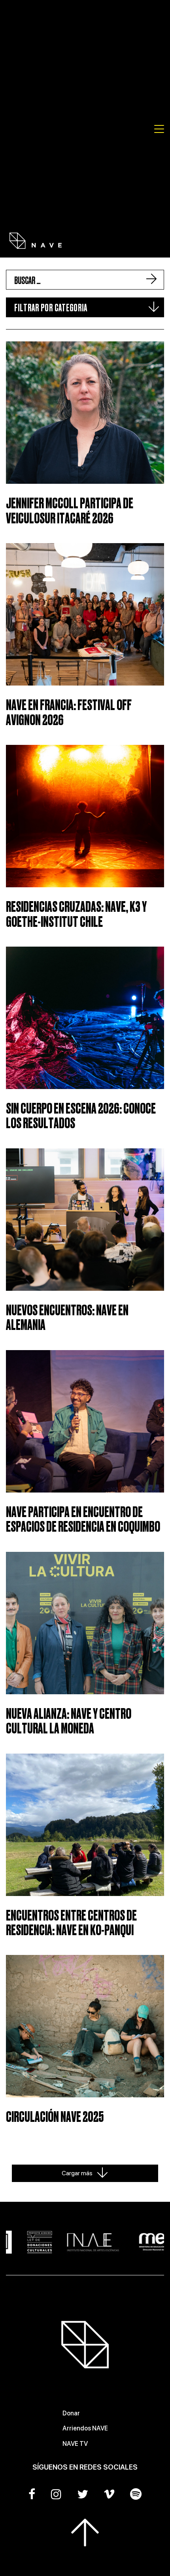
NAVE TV (75, 2444)
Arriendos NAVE (85, 2428)
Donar (71, 2413)
